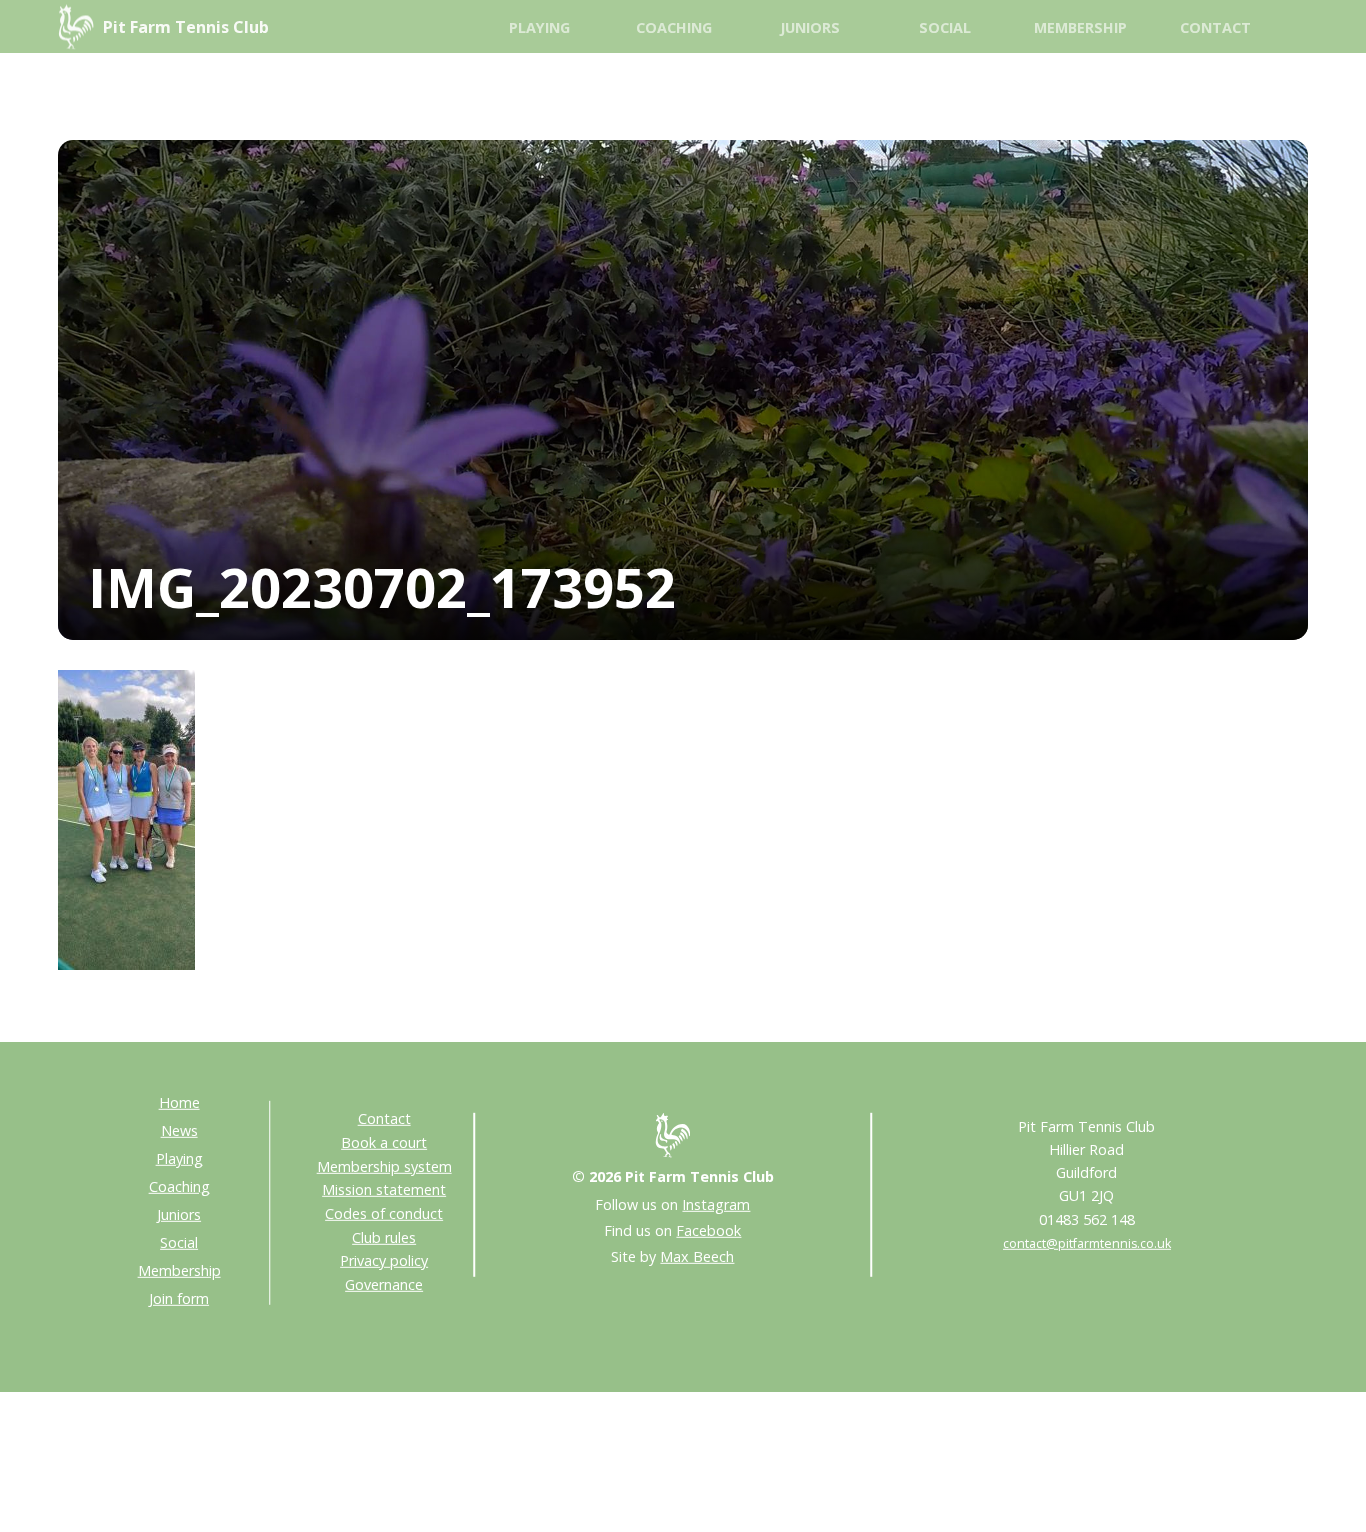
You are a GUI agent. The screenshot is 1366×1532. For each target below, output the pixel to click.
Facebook (708, 1230)
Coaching (674, 27)
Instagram (716, 1204)
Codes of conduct (384, 1213)
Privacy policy (384, 1260)
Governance (384, 1284)
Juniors (810, 27)
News (179, 1130)
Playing (539, 27)
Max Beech (697, 1256)
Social (945, 27)
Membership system (384, 1165)
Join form (179, 1298)
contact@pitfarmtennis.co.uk (1087, 1242)
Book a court (384, 1142)
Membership (1080, 27)
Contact (1215, 27)
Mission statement (384, 1189)
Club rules (384, 1236)
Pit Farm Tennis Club (186, 27)
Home (179, 1102)
